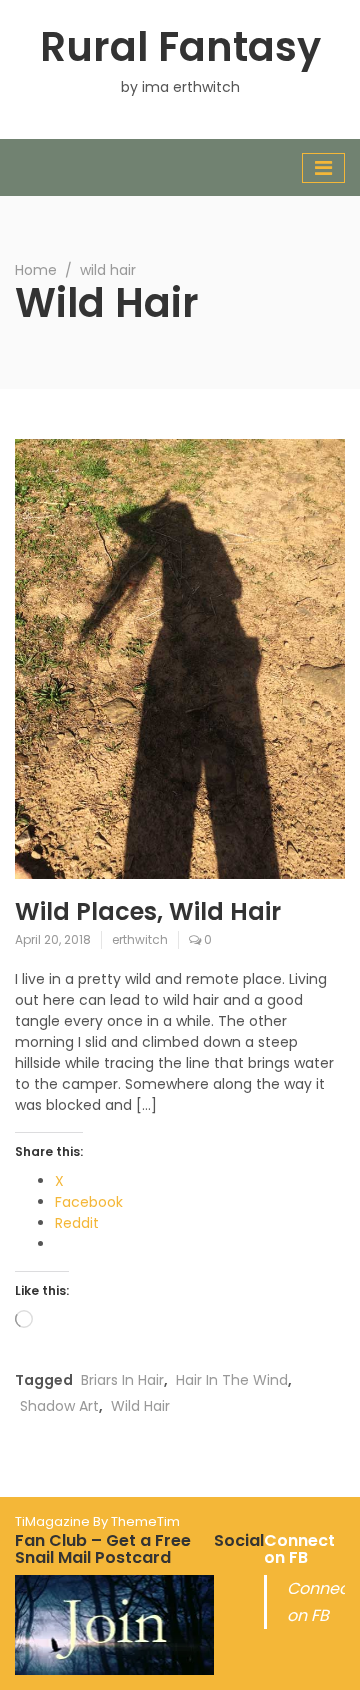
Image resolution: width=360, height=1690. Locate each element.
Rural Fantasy (180, 47)
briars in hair (122, 1380)
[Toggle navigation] (323, 168)
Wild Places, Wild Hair (148, 911)
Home (36, 270)
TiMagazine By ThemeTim (97, 1521)
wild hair (140, 1406)
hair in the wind (232, 1380)
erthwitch (140, 939)
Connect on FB (299, 1549)
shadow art (59, 1406)
